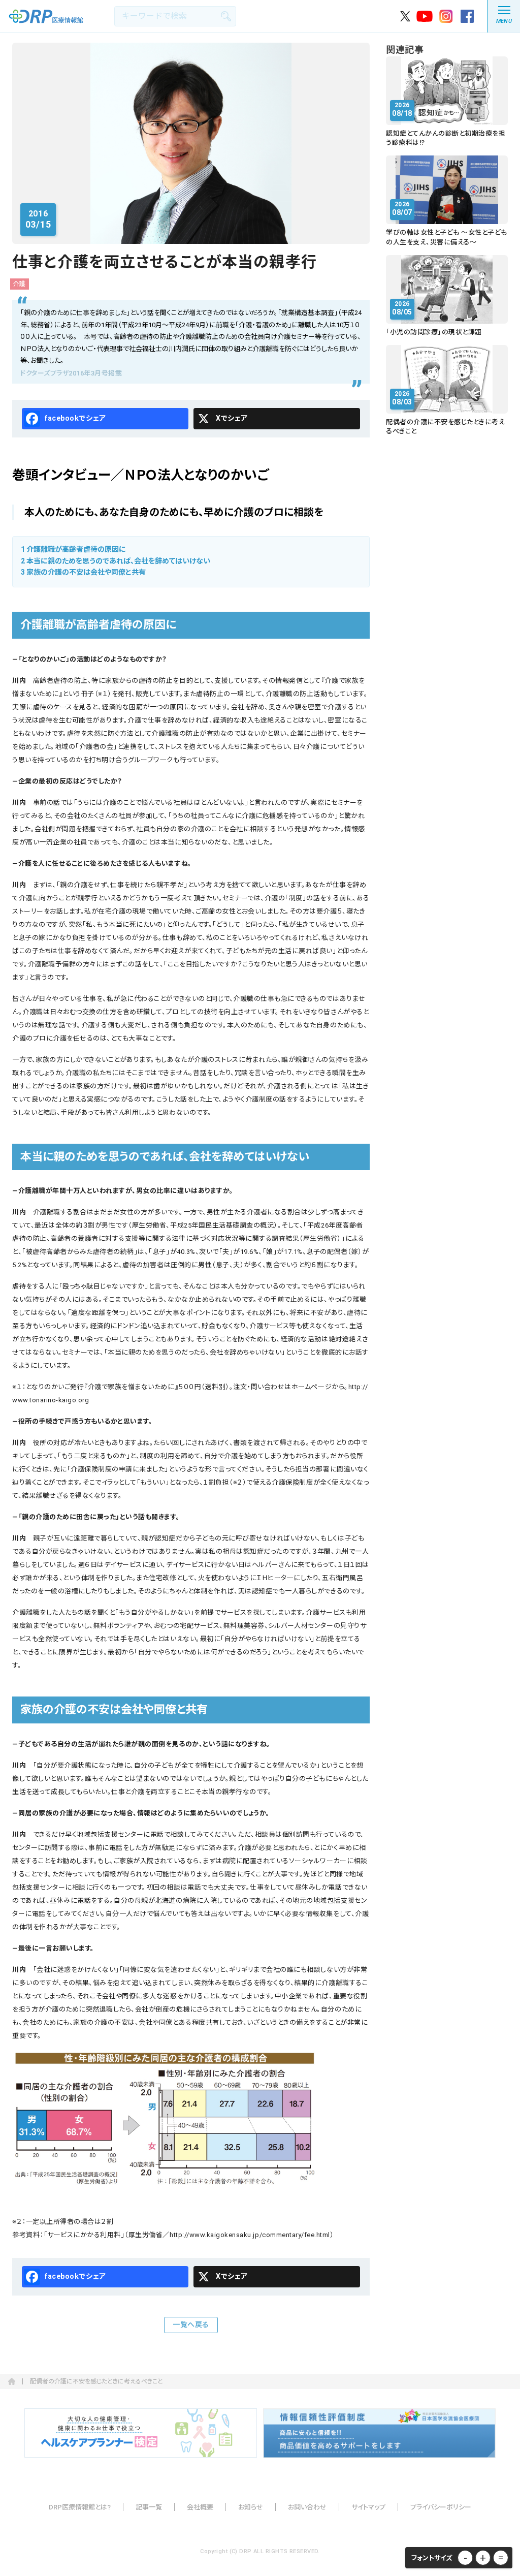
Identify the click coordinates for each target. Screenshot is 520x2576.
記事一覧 (149, 2507)
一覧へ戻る (191, 2324)
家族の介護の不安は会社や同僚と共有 (83, 572)
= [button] (501, 2558)
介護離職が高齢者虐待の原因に (73, 549)
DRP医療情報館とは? (80, 2507)
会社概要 (200, 2507)
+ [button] (483, 2558)
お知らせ (251, 2507)
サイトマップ (368, 2507)
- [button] (465, 2558)
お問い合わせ (307, 2507)
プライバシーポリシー (441, 2507)
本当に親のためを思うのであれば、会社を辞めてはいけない (116, 561)
